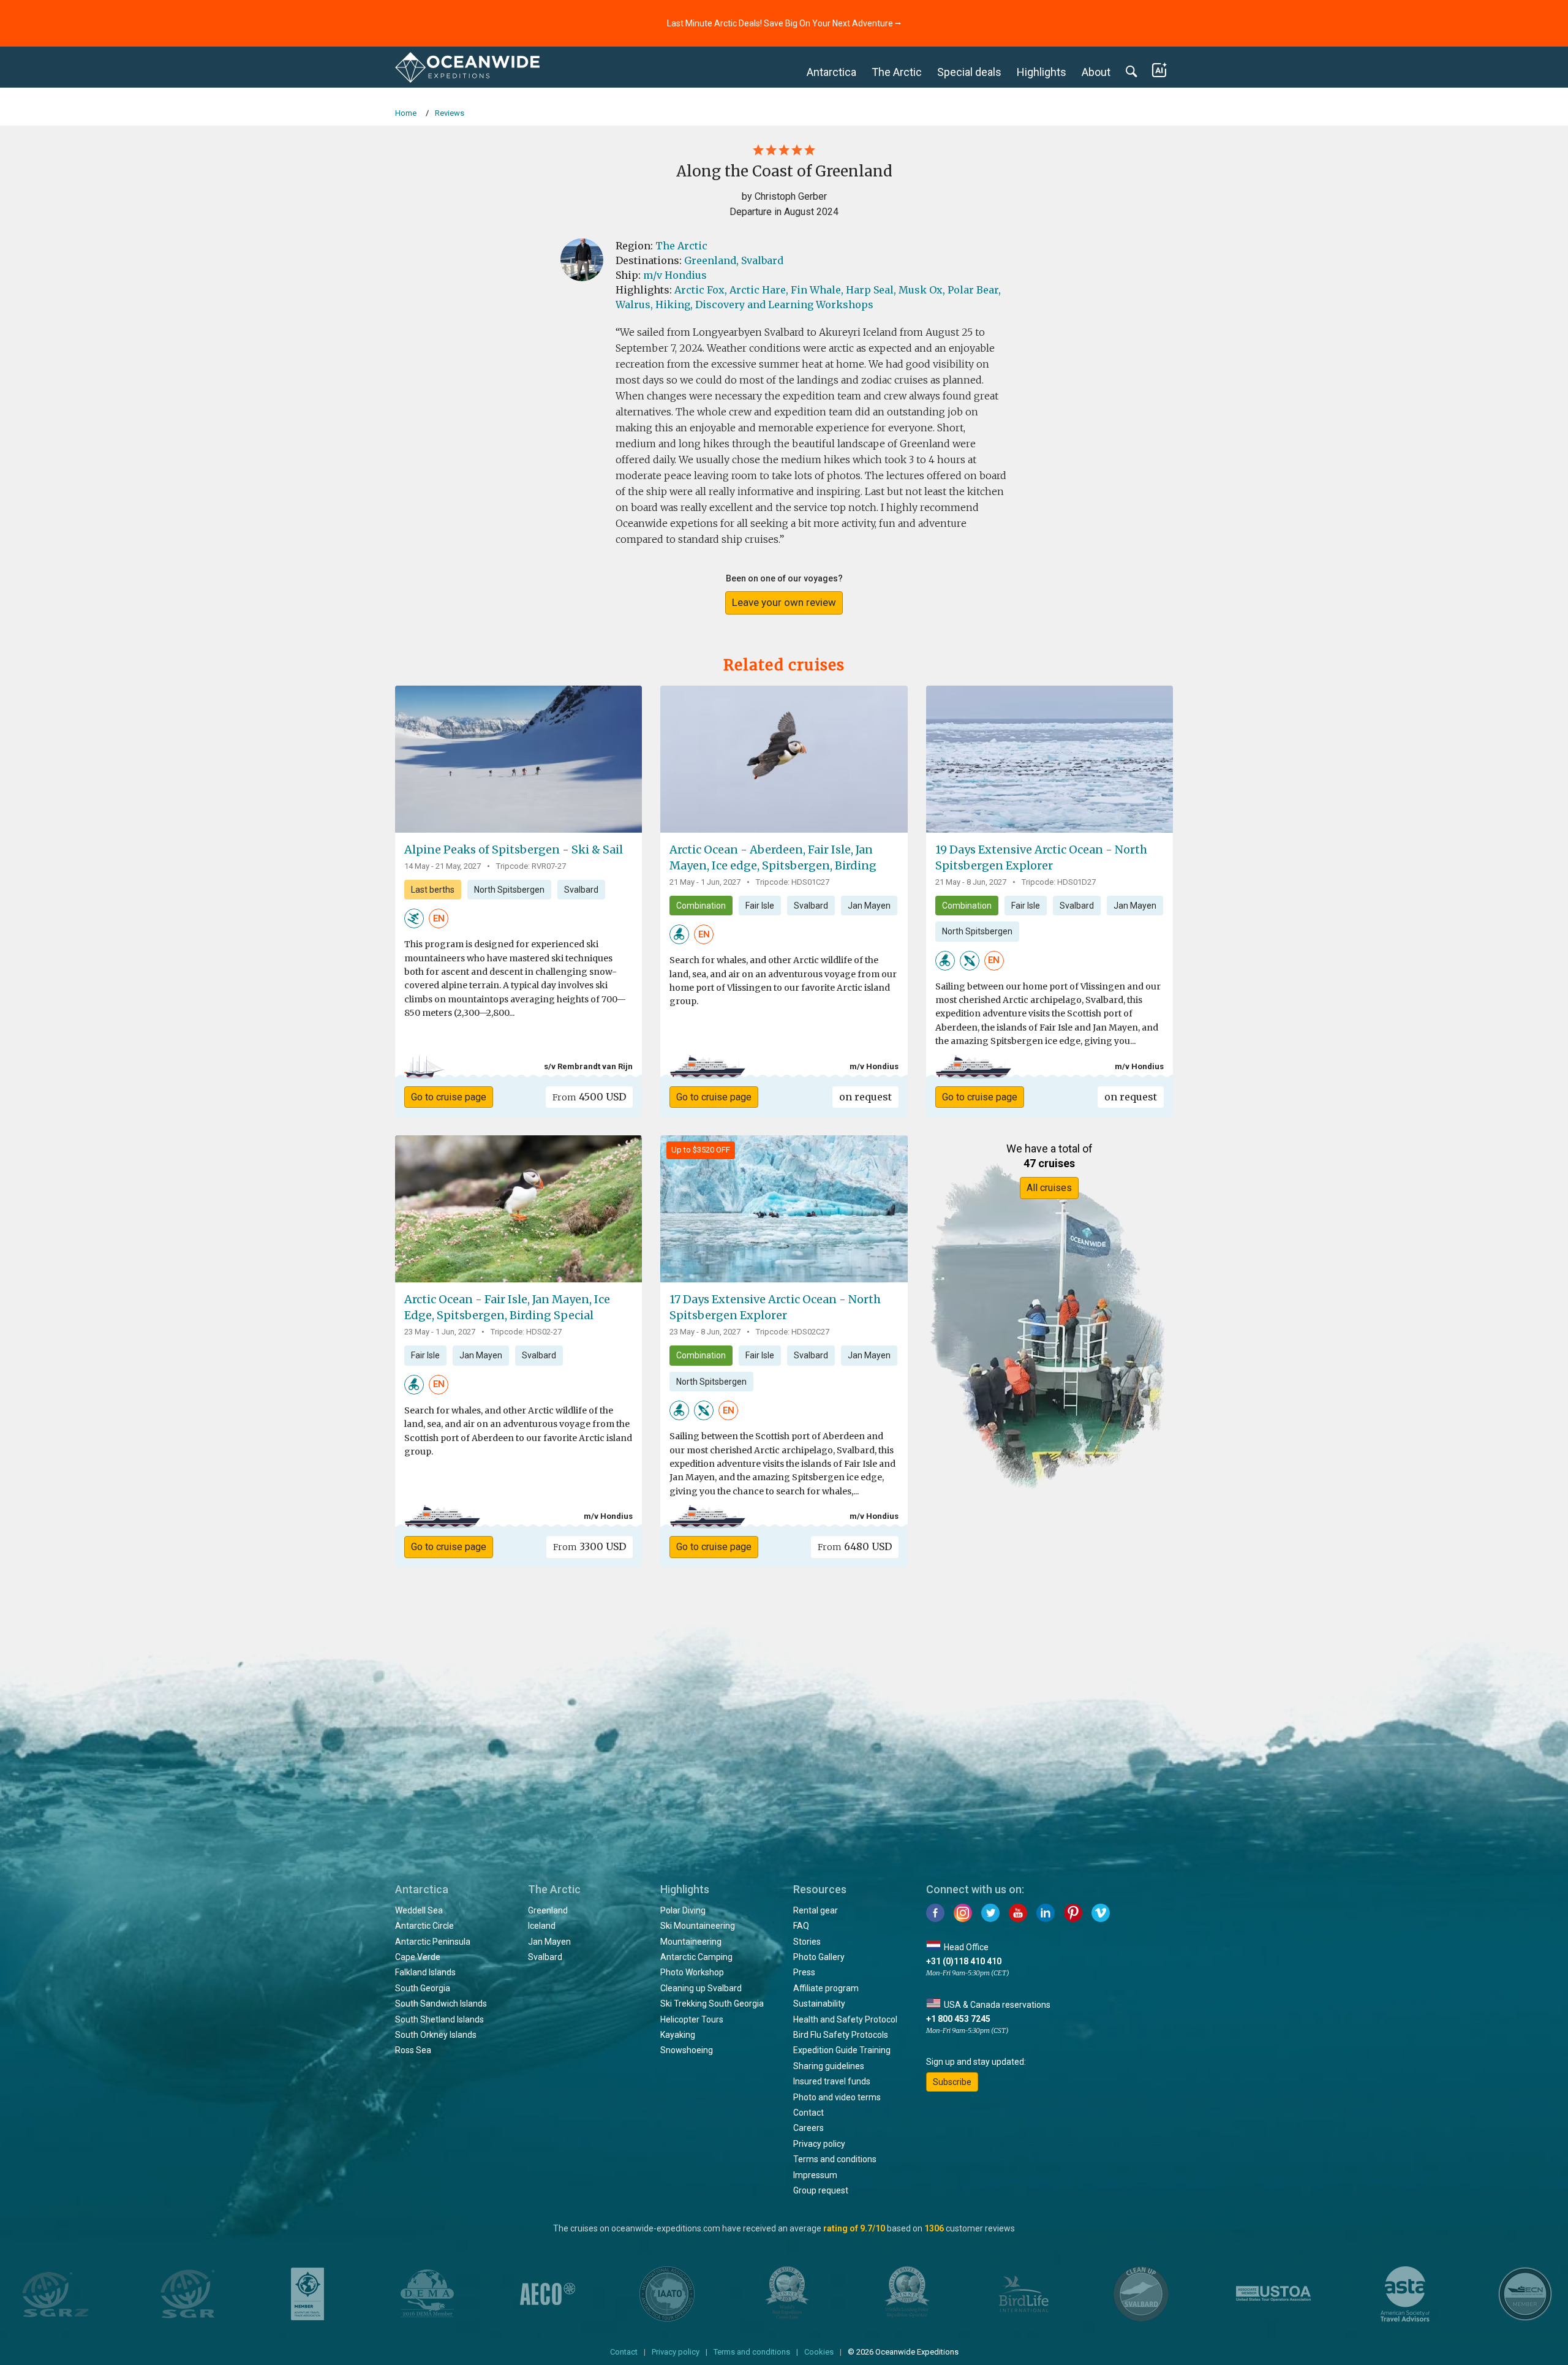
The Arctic (897, 72)
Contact (809, 2113)
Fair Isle (760, 906)
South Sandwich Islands (441, 2004)
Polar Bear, (974, 290)
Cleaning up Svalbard (701, 1988)
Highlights (1042, 72)
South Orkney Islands (436, 2035)
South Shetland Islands (439, 2019)
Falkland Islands (425, 1972)
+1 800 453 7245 (958, 2019)
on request (865, 1097)
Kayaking (678, 2035)
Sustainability (819, 2004)
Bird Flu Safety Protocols (841, 2035)
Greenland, (711, 260)
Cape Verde (418, 1957)
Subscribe (952, 2082)
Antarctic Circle (424, 1926)
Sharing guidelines (829, 2066)
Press (804, 1972)
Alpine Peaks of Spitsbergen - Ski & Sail (514, 850)
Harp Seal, (871, 290)
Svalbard (762, 260)
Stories (807, 1942)
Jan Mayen (869, 906)
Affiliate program (826, 1988)
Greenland (548, 1910)
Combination (701, 906)
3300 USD (590, 1546)
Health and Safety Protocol (845, 2019)
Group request (821, 2190)
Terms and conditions (835, 2159)
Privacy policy (819, 2144)
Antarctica (831, 72)
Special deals (969, 72)
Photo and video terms (837, 2097)
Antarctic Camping (696, 1957)
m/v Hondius (675, 275)
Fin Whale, (817, 290)
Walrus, (634, 305)
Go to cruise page (449, 1097)
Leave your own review (784, 602)
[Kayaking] (970, 959)
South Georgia (423, 1988)
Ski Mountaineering (698, 1926)
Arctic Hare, (759, 290)
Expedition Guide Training (842, 2050)
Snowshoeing (687, 2050)
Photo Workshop (692, 1972)
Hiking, (674, 305)
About (1096, 72)
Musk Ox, (922, 290)
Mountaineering (691, 1942)
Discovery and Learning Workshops (784, 305)
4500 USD (589, 1097)
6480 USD (855, 1546)
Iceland (542, 1926)
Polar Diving (683, 1910)
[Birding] (679, 934)
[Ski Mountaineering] (414, 918)
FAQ (801, 1926)
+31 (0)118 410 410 (964, 1961)
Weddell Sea (419, 1910)
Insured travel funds (832, 2081)
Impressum (815, 2175)
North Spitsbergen (509, 890)
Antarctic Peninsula (433, 1942)
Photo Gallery (819, 1957)
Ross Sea (413, 2050)
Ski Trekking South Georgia (712, 2004)
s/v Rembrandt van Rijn (588, 1066)
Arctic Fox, (701, 290)
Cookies (819, 2352)
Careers (809, 2128)
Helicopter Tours (692, 2019)
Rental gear (816, 1910)
